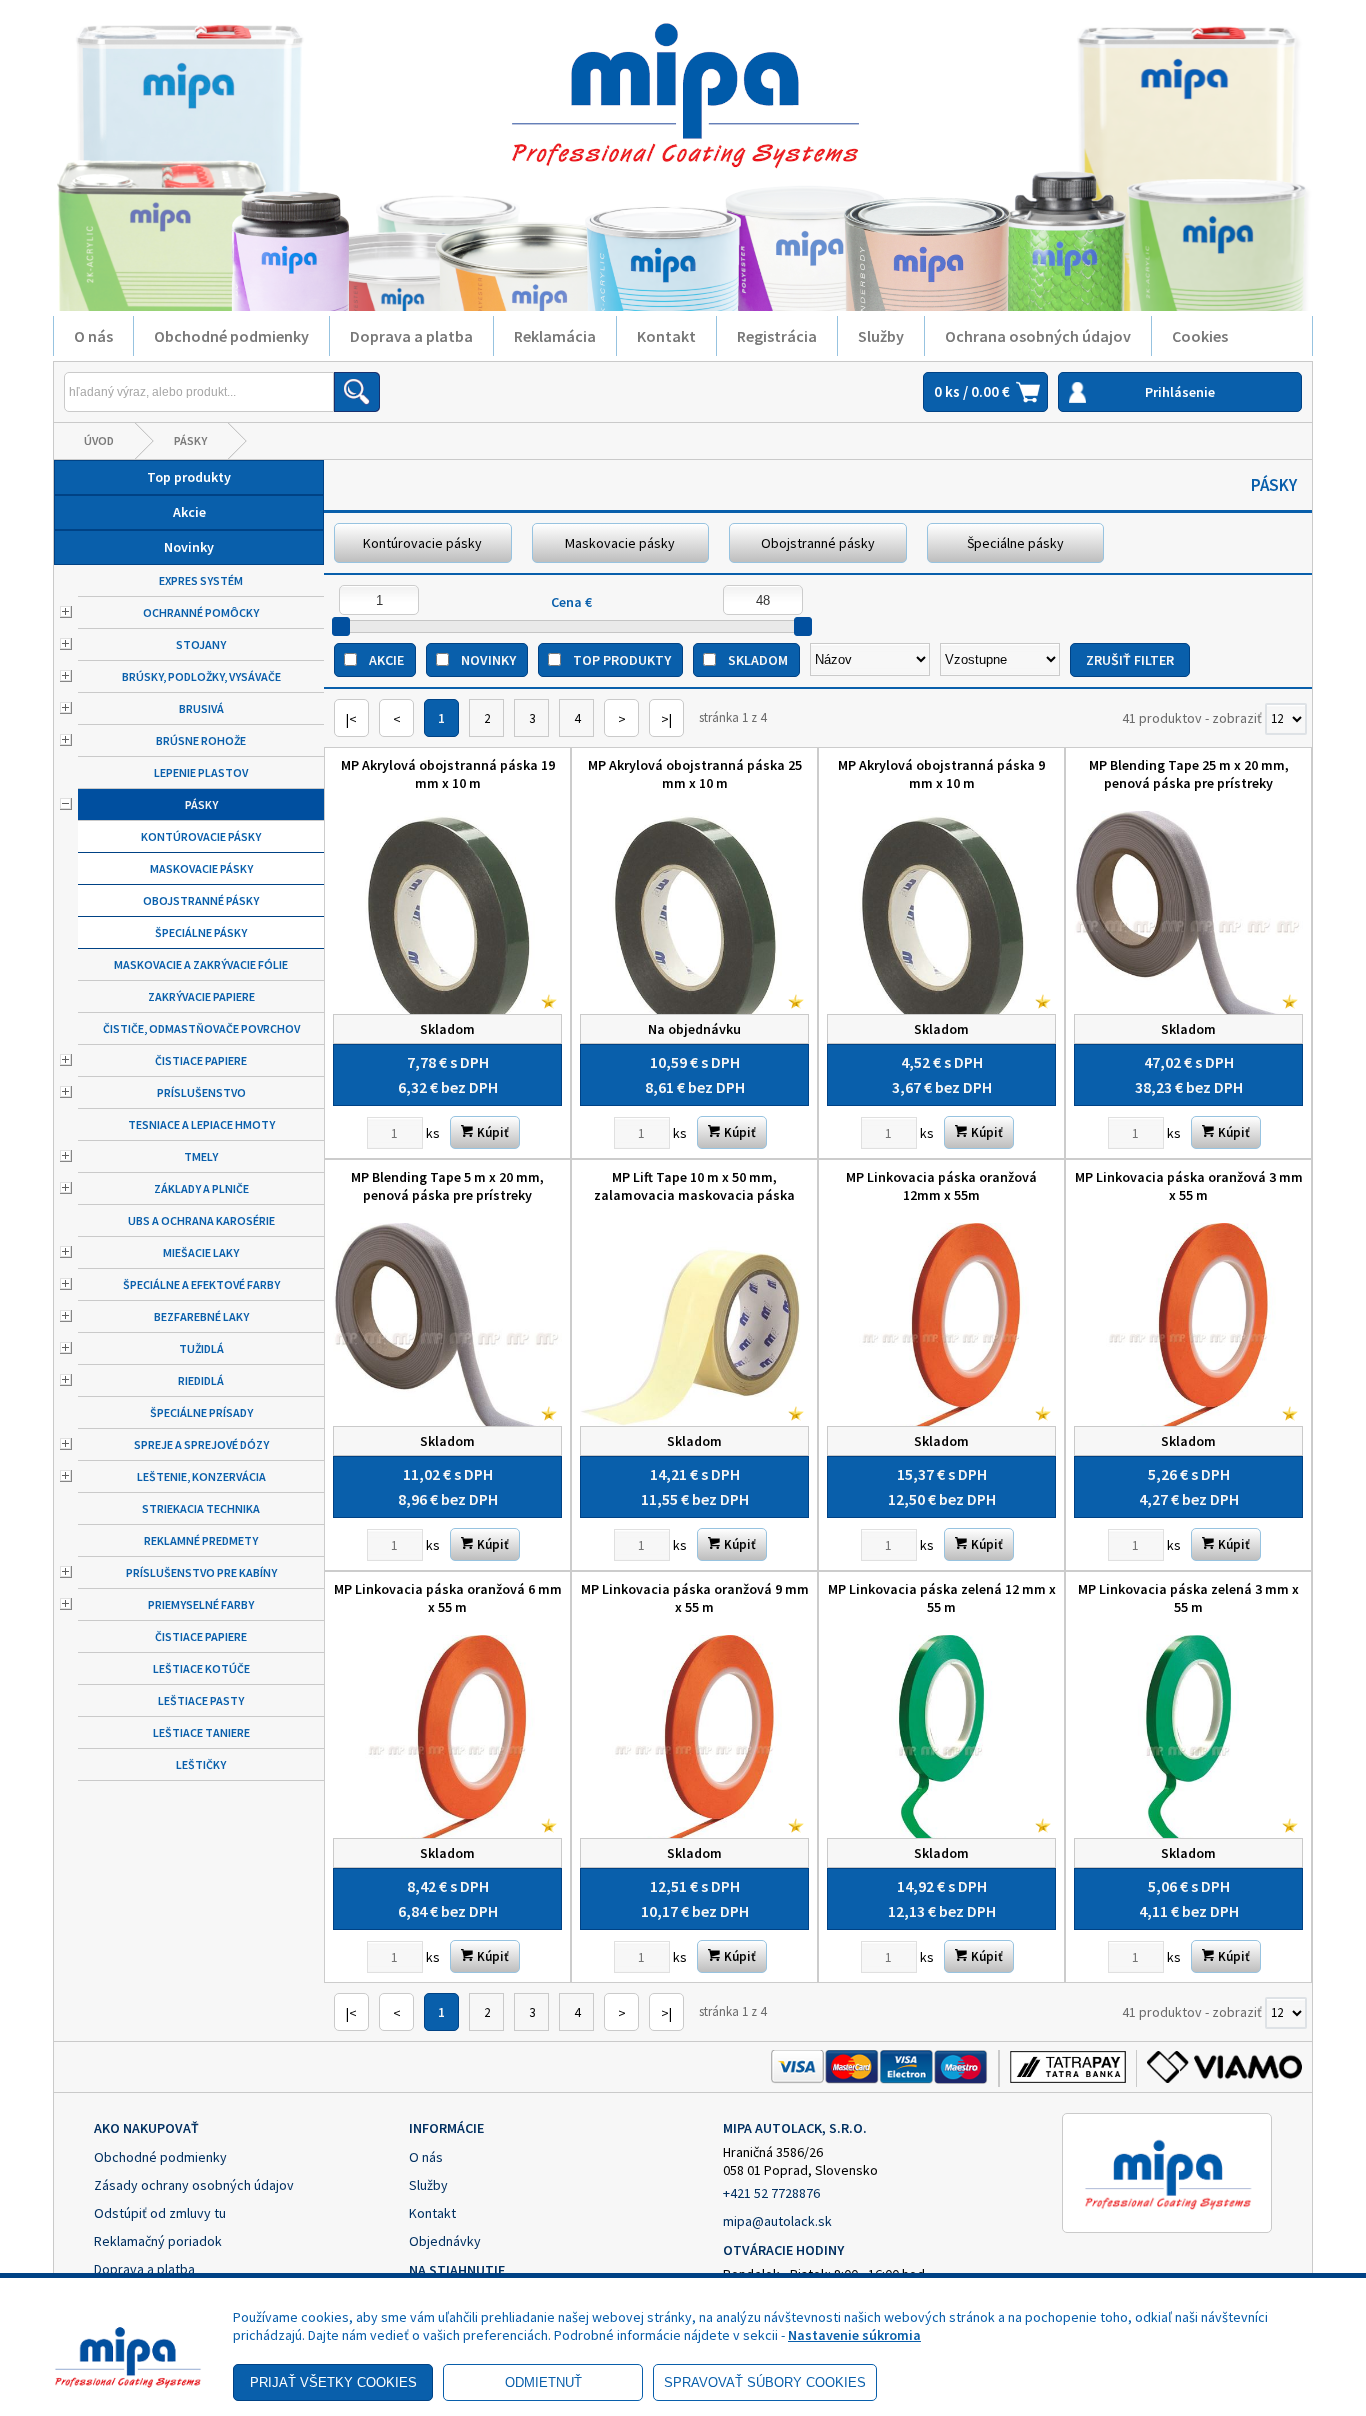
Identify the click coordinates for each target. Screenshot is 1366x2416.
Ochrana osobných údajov (1038, 336)
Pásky (190, 440)
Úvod (99, 440)
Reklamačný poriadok (158, 2241)
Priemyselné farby (201, 1604)
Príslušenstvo (201, 1092)
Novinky (189, 547)
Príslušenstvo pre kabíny (201, 1572)
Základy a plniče (201, 1188)
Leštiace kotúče (201, 1668)
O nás (93, 336)
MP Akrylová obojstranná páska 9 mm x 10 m (941, 774)
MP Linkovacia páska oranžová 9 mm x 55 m (695, 1598)
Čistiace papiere (201, 1060)
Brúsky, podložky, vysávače (201, 676)
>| (666, 719)
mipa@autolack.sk (777, 2221)
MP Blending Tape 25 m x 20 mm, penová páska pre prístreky (1189, 774)
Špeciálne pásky (201, 932)
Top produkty (189, 477)
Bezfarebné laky (201, 1316)
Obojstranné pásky (201, 900)
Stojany (201, 644)
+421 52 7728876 (771, 2193)
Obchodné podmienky (231, 336)
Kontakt (666, 336)
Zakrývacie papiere (201, 996)
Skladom (758, 660)
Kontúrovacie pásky (201, 836)
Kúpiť (491, 1132)
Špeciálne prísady (201, 1412)
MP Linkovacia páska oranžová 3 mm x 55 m (1189, 1186)
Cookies (1200, 336)
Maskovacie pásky (201, 868)
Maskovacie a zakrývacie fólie (201, 964)
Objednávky (445, 2241)
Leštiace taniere (201, 1732)
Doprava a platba (411, 336)
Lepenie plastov (201, 772)
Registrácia (777, 336)
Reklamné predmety (201, 1540)
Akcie (189, 512)
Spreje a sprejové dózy (201, 1444)
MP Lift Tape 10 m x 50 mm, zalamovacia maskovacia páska (694, 1186)
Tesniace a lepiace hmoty (201, 1124)
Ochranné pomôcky (201, 612)
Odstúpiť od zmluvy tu (160, 2213)
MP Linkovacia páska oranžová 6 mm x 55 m (448, 1598)
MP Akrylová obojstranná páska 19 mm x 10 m (448, 774)
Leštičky (201, 1764)
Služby (881, 336)
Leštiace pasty (201, 1700)
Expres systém (201, 580)
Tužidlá (201, 1348)
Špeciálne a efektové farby (201, 1284)
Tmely (201, 1156)
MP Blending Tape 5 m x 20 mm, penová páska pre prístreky (447, 1186)
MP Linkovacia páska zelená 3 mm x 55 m (1188, 1598)
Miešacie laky (201, 1252)
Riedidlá (201, 1380)
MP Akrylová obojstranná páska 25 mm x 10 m (695, 774)
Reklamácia (555, 336)
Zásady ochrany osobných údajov (194, 2185)
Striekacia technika (201, 1508)
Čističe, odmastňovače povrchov (201, 1028)
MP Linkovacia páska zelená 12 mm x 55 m (942, 1598)
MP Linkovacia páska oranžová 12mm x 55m (941, 1186)
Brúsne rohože (201, 740)
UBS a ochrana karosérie (201, 1220)
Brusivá (201, 708)
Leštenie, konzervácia (201, 1476)
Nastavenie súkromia (854, 2335)
